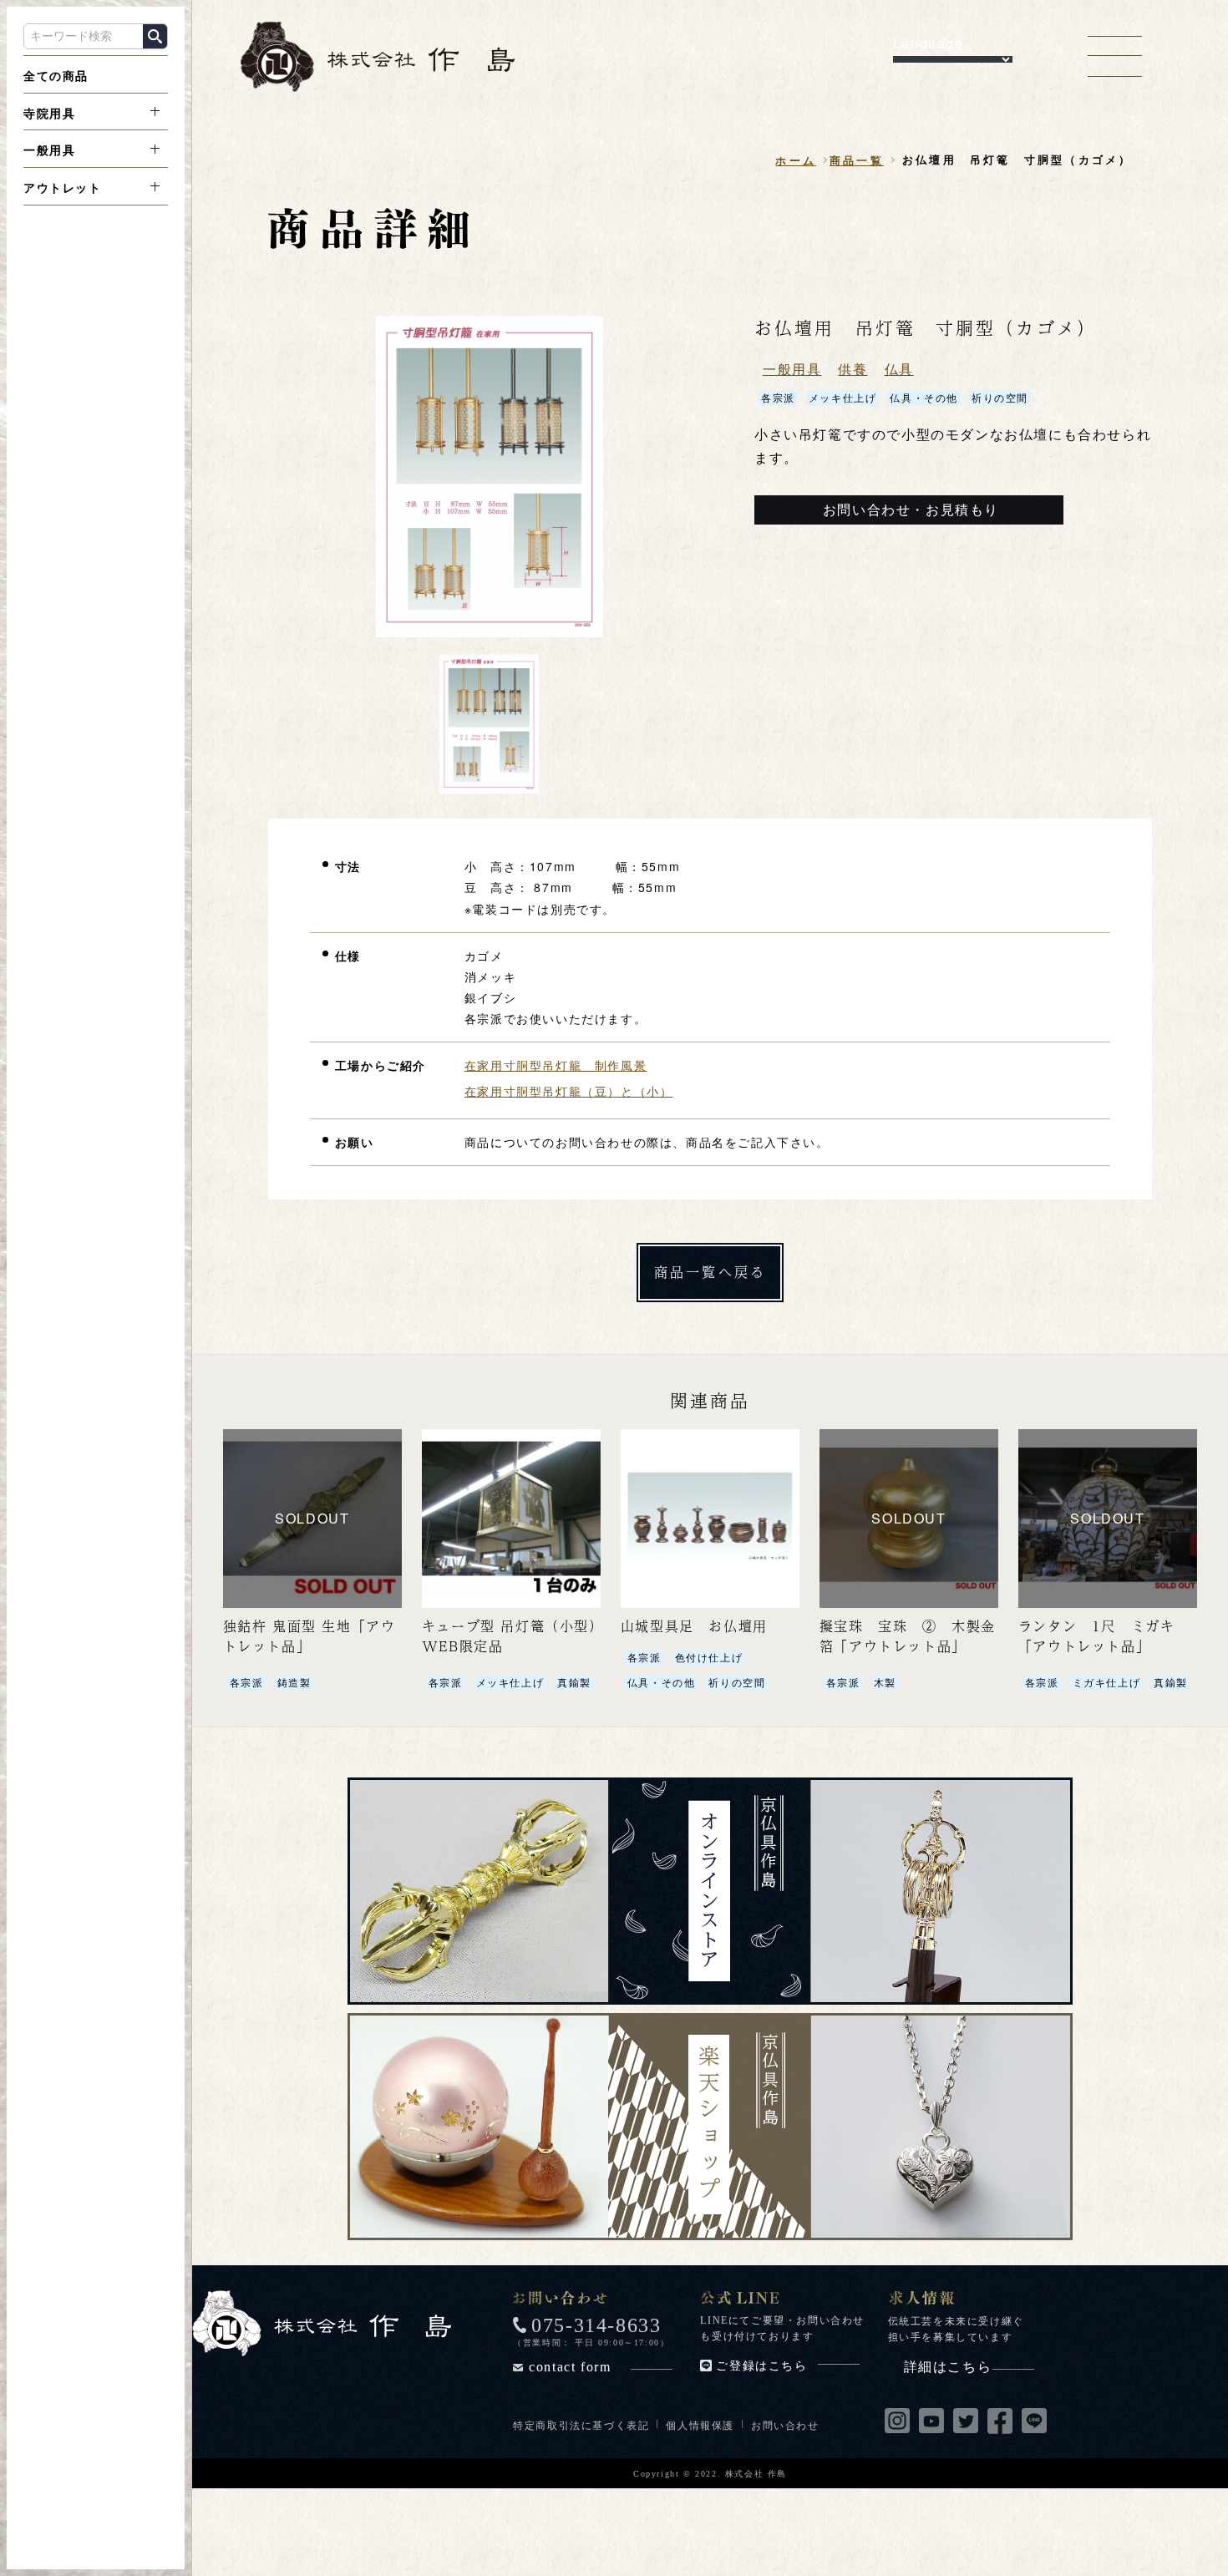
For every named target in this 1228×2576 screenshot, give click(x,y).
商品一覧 (857, 160)
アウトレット (63, 188)
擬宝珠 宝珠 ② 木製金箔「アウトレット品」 (908, 1636)
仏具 (899, 369)
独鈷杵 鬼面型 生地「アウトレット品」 (310, 1636)
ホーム (796, 160)
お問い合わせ (785, 2424)
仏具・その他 (924, 397)
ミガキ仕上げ (1107, 1682)
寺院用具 (49, 113)
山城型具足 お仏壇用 (694, 1626)
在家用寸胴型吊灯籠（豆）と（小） (569, 1091)
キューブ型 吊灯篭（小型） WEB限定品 (517, 1636)
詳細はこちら (948, 2367)
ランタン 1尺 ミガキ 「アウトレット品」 (1097, 1636)
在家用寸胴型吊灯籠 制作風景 (556, 1065)
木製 (885, 1682)
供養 (852, 369)
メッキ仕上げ (843, 397)
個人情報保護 (700, 2424)
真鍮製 (574, 1682)
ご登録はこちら (761, 2366)
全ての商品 (56, 75)
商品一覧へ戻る (710, 1272)
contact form (570, 2367)
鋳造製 (294, 1682)
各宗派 (778, 397)
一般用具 (49, 150)
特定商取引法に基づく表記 (581, 2424)
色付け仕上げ (709, 1657)
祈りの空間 (1000, 397)
